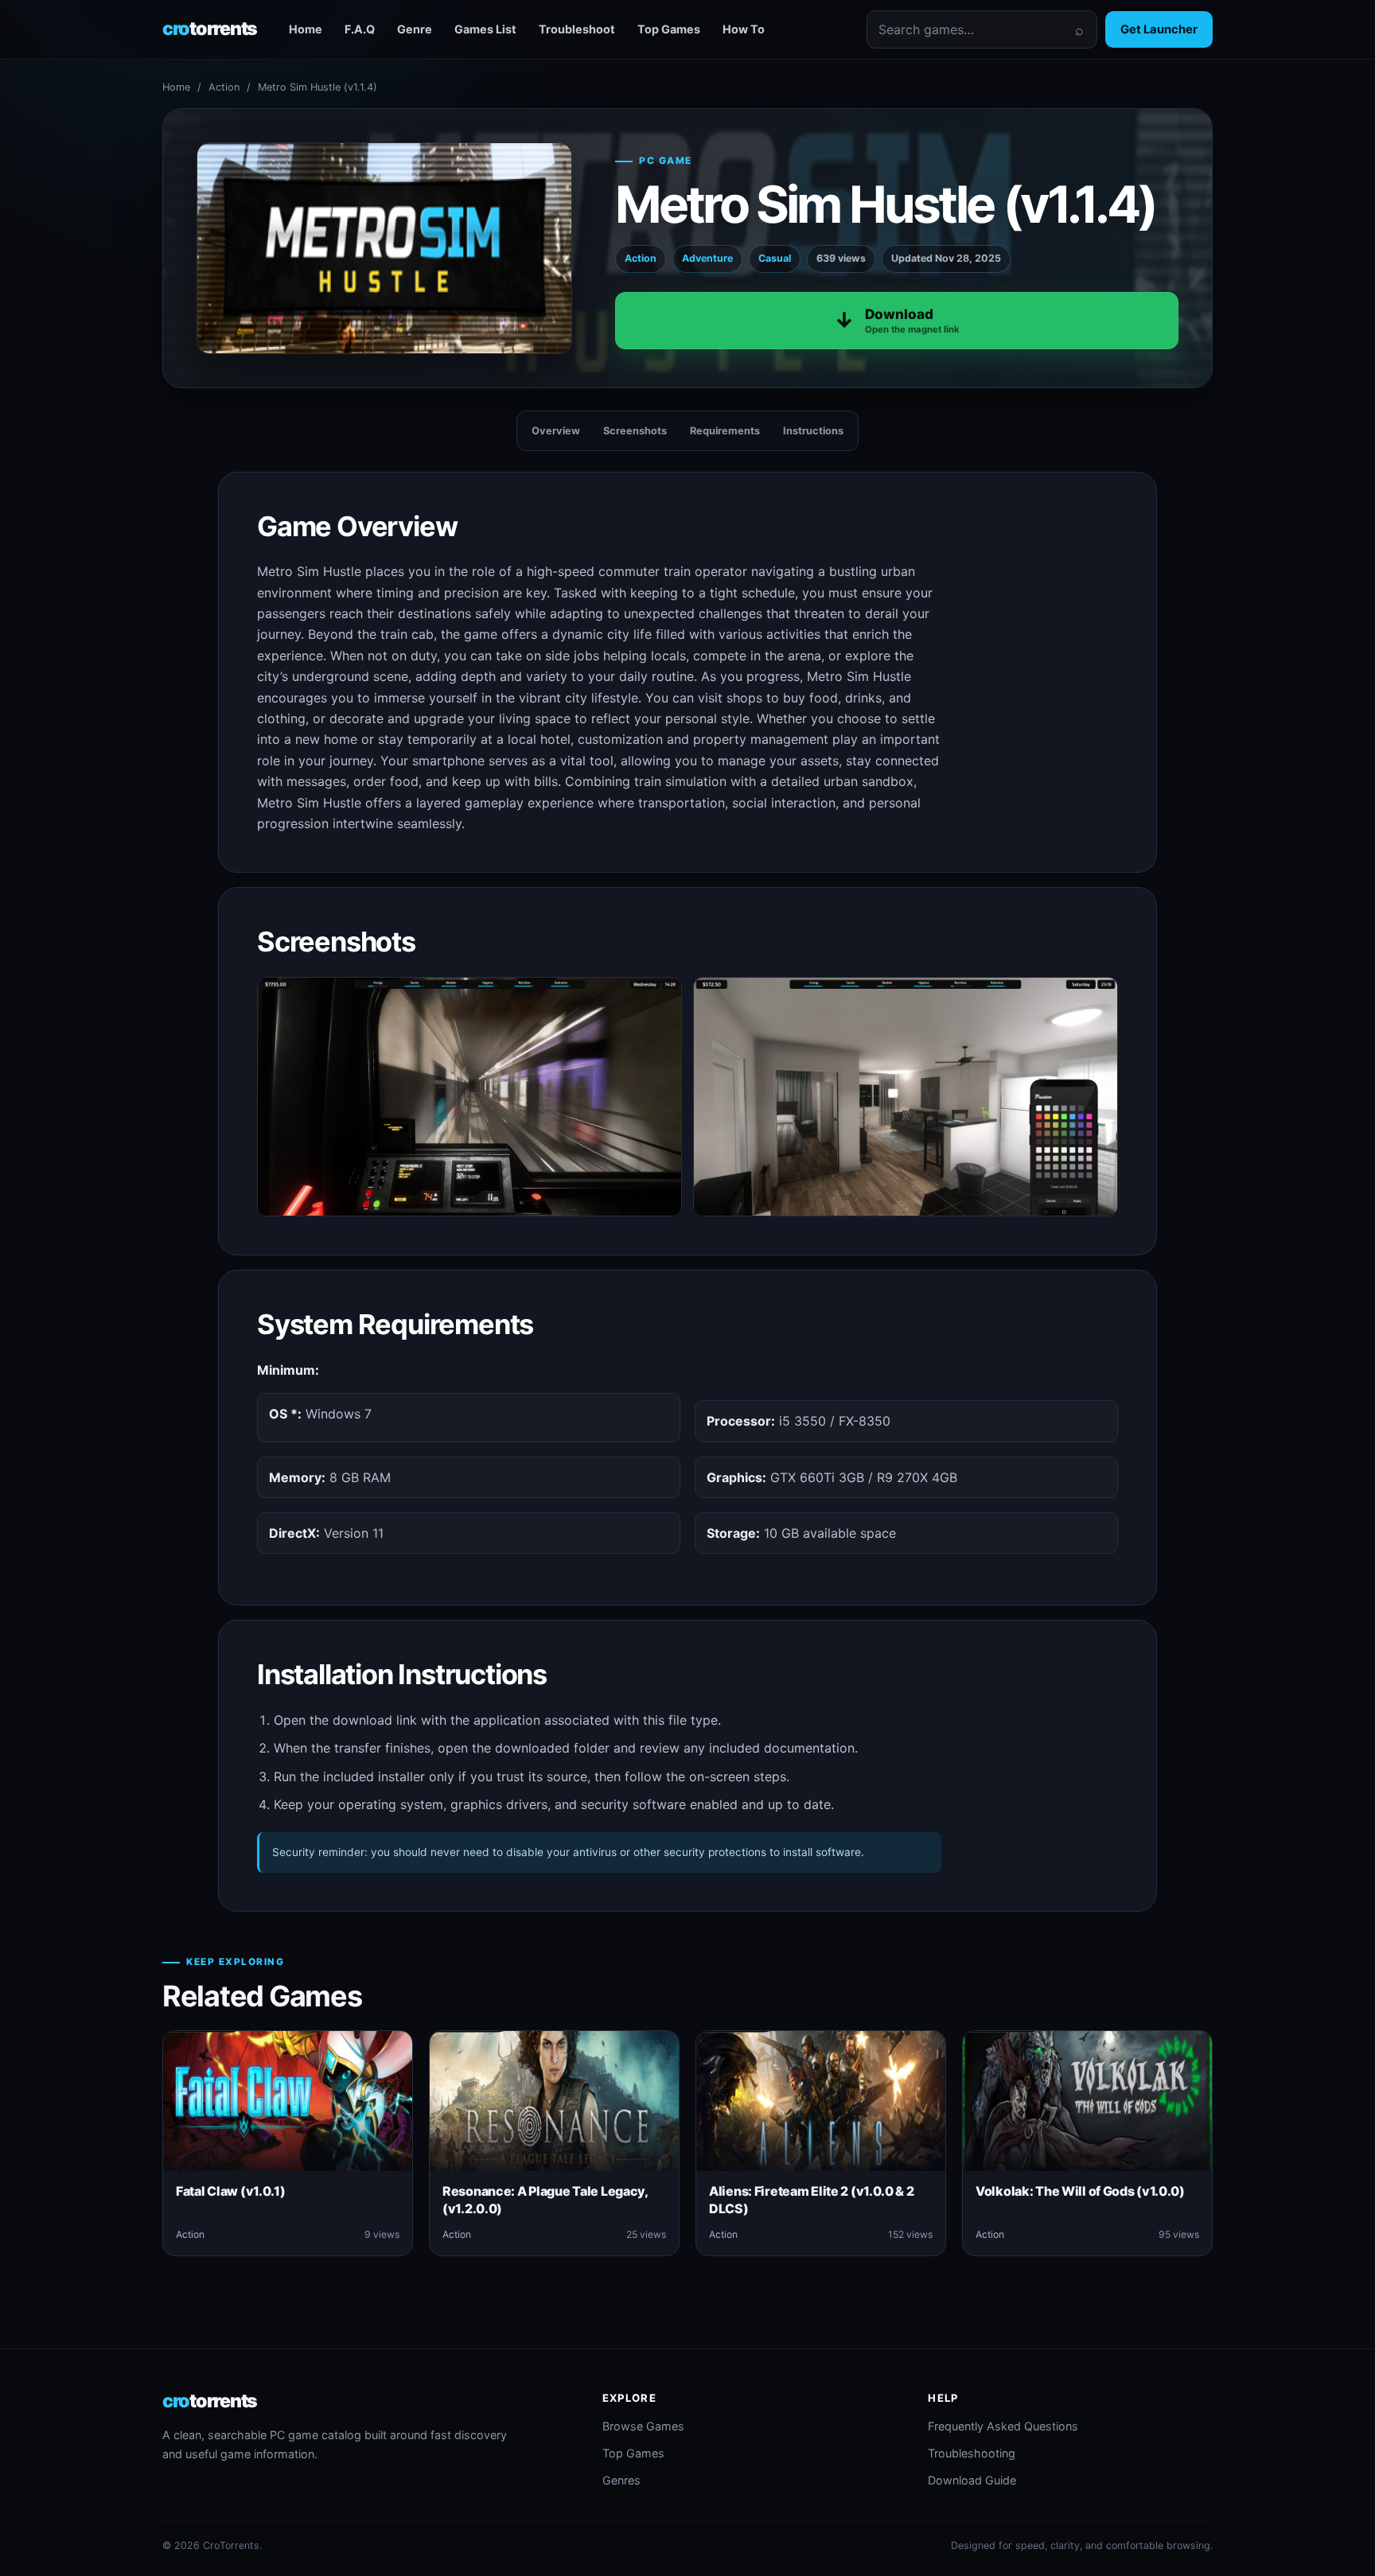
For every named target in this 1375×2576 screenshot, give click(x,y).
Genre (415, 29)
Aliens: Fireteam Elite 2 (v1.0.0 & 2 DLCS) (812, 2200)
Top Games (669, 29)
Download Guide (972, 2480)
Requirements (725, 431)
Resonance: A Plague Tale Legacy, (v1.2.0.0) (545, 2200)
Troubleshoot (577, 29)
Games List (485, 29)
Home (306, 29)
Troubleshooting (972, 2453)
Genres (621, 2480)
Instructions (813, 431)
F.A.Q (360, 29)
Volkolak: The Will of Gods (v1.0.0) (1080, 2191)
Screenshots (635, 431)
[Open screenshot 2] (906, 1097)
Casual (775, 258)
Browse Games (643, 2426)
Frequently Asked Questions (1003, 2426)
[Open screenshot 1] (469, 1097)
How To (744, 29)
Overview (556, 431)
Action (224, 87)
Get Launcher (1159, 29)
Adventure (707, 258)
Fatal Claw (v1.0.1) (231, 2191)
